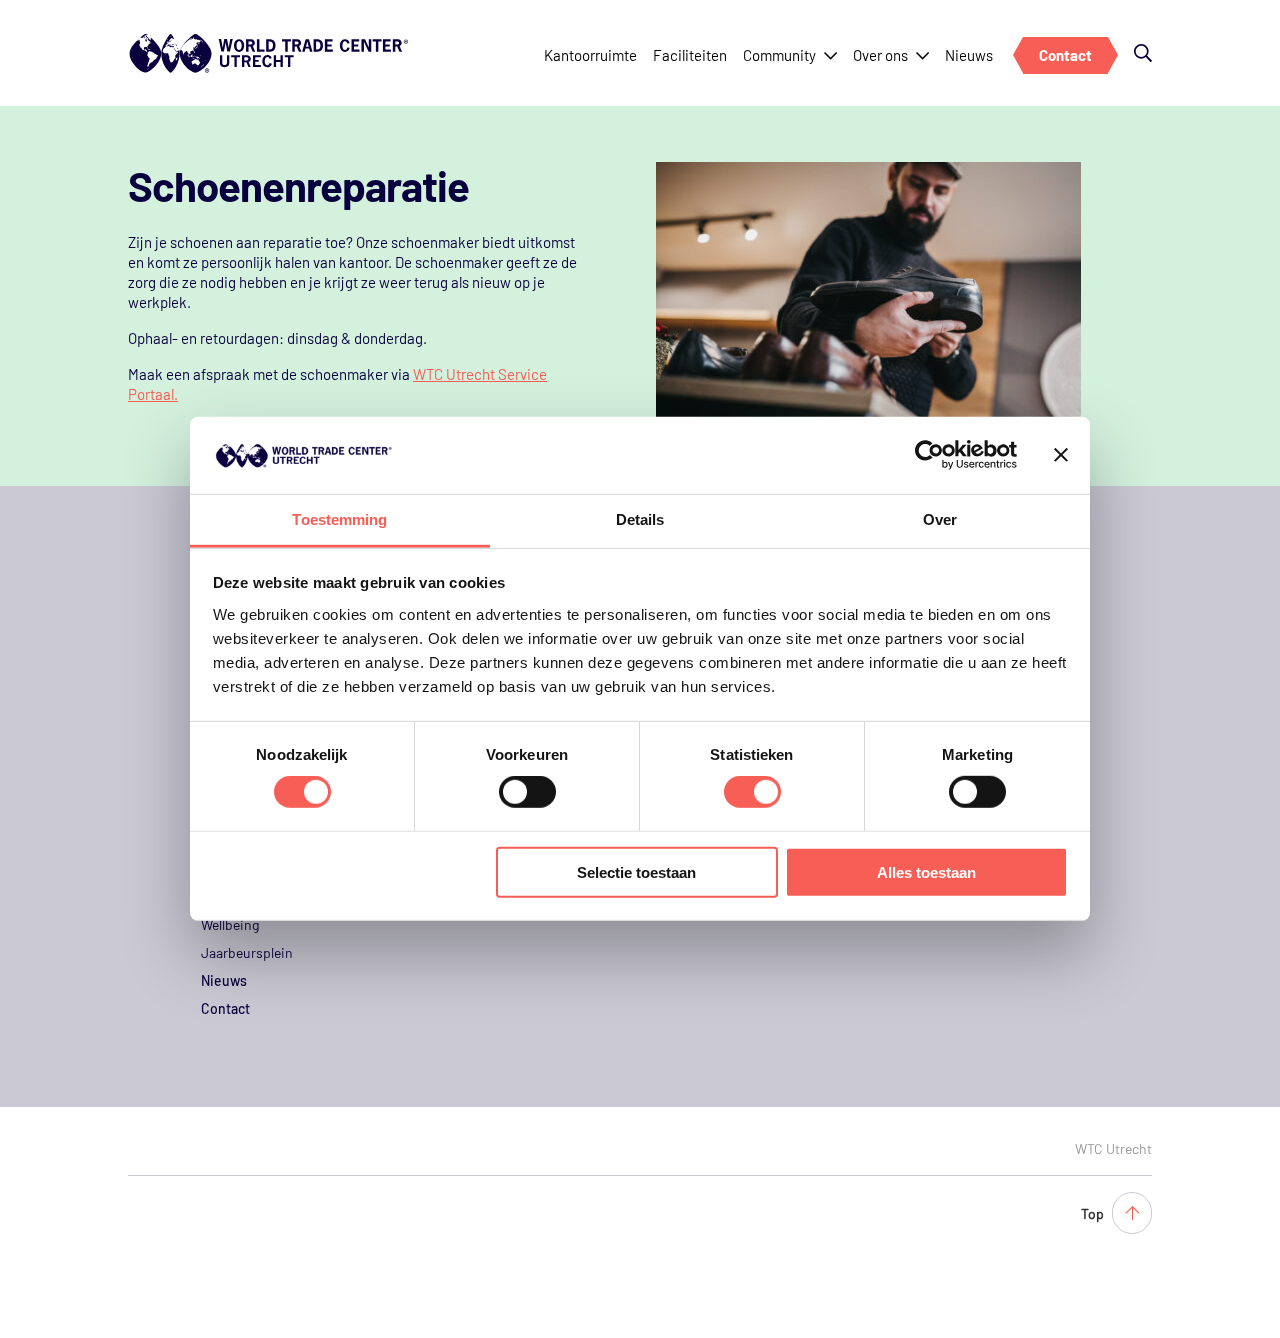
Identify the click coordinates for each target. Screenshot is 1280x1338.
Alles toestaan (926, 871)
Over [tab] (940, 519)
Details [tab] (640, 519)
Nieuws (969, 55)
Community (779, 55)
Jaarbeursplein (247, 952)
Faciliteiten (690, 55)
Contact (1065, 55)
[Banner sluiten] (1061, 455)
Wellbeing (230, 924)
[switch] (527, 792)
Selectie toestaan (636, 871)
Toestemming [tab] (339, 519)
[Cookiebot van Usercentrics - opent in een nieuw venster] (929, 455)
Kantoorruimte (590, 55)
